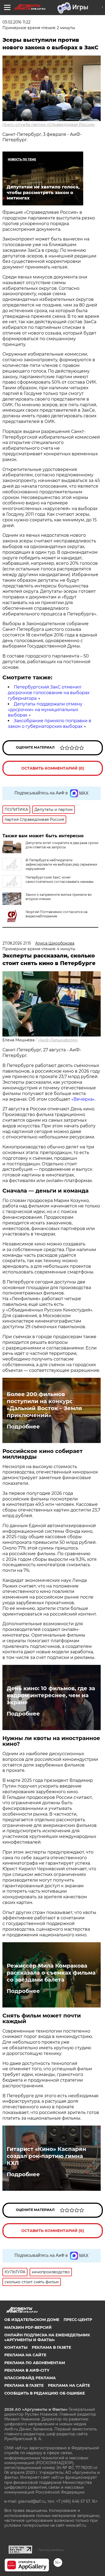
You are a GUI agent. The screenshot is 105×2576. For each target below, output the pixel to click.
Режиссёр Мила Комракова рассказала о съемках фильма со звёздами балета (51, 1973)
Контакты (16, 2347)
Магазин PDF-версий (28, 2327)
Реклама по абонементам (35, 2363)
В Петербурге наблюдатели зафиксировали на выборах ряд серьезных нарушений (61, 864)
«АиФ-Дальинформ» (58, 1040)
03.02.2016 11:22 (16, 22)
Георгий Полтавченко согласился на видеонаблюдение (57, 914)
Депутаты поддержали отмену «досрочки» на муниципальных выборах (45, 710)
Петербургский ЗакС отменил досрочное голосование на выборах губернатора (49, 693)
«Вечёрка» (83, 1099)
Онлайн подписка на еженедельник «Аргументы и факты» (47, 2337)
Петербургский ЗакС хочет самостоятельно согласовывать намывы (59, 879)
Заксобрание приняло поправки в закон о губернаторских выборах (50, 724)
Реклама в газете (51, 2347)
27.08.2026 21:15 (17, 943)
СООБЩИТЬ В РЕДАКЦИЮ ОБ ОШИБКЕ (45, 2393)
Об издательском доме (32, 2320)
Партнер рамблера (51, 2550)
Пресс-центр (78, 2320)
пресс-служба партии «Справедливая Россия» (49, 125)
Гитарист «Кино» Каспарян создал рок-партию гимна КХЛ (46, 2156)
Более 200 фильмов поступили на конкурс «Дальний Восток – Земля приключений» (44, 1405)
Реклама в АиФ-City (27, 2370)
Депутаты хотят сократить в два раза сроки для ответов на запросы (62, 845)
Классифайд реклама (30, 2378)
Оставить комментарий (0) (53, 768)
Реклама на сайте (25, 2355)
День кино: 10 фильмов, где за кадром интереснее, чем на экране (51, 1695)
